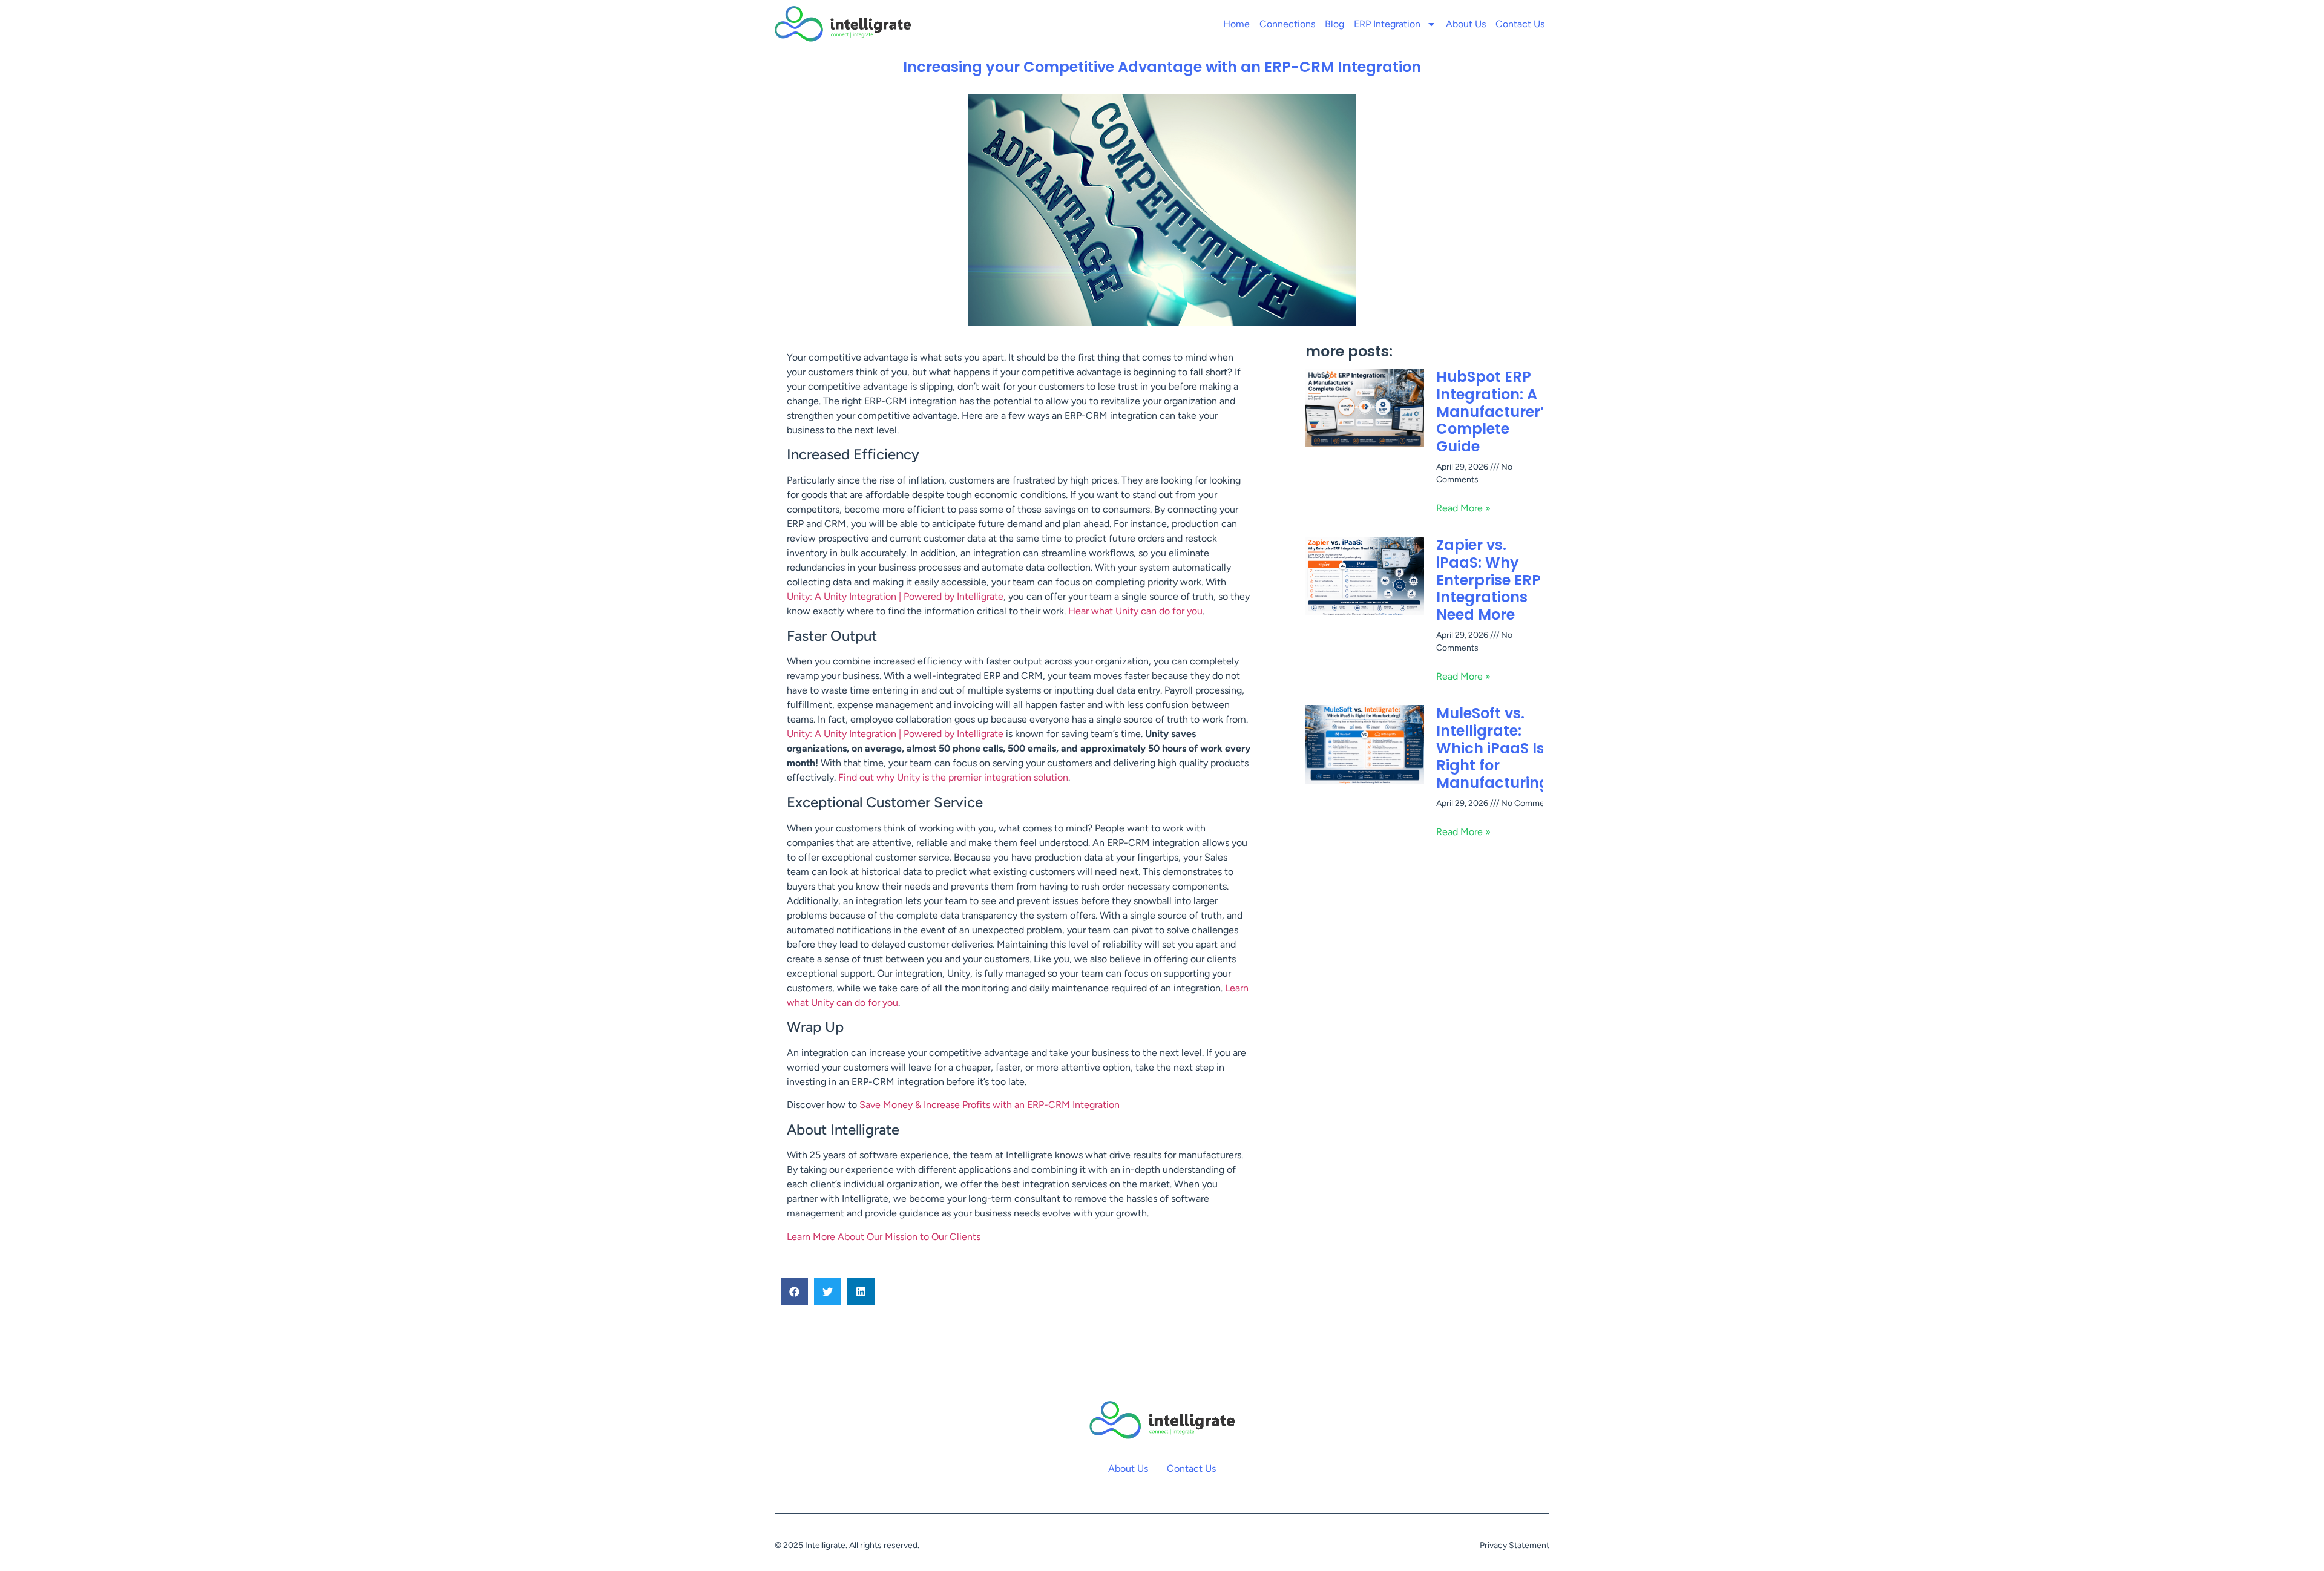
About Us (1466, 24)
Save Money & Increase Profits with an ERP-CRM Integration (990, 1105)
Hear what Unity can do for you (1135, 611)
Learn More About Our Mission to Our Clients (884, 1237)
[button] (794, 1292)
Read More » (1463, 508)
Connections (1287, 24)
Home (1236, 24)
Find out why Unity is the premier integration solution (953, 777)
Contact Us (1520, 24)
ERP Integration (1387, 24)
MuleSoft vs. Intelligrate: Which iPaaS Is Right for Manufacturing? (1497, 748)
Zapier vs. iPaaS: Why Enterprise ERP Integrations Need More (1489, 580)
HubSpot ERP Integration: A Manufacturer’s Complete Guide (1494, 412)
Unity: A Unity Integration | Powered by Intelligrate (895, 596)
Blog (1334, 24)
